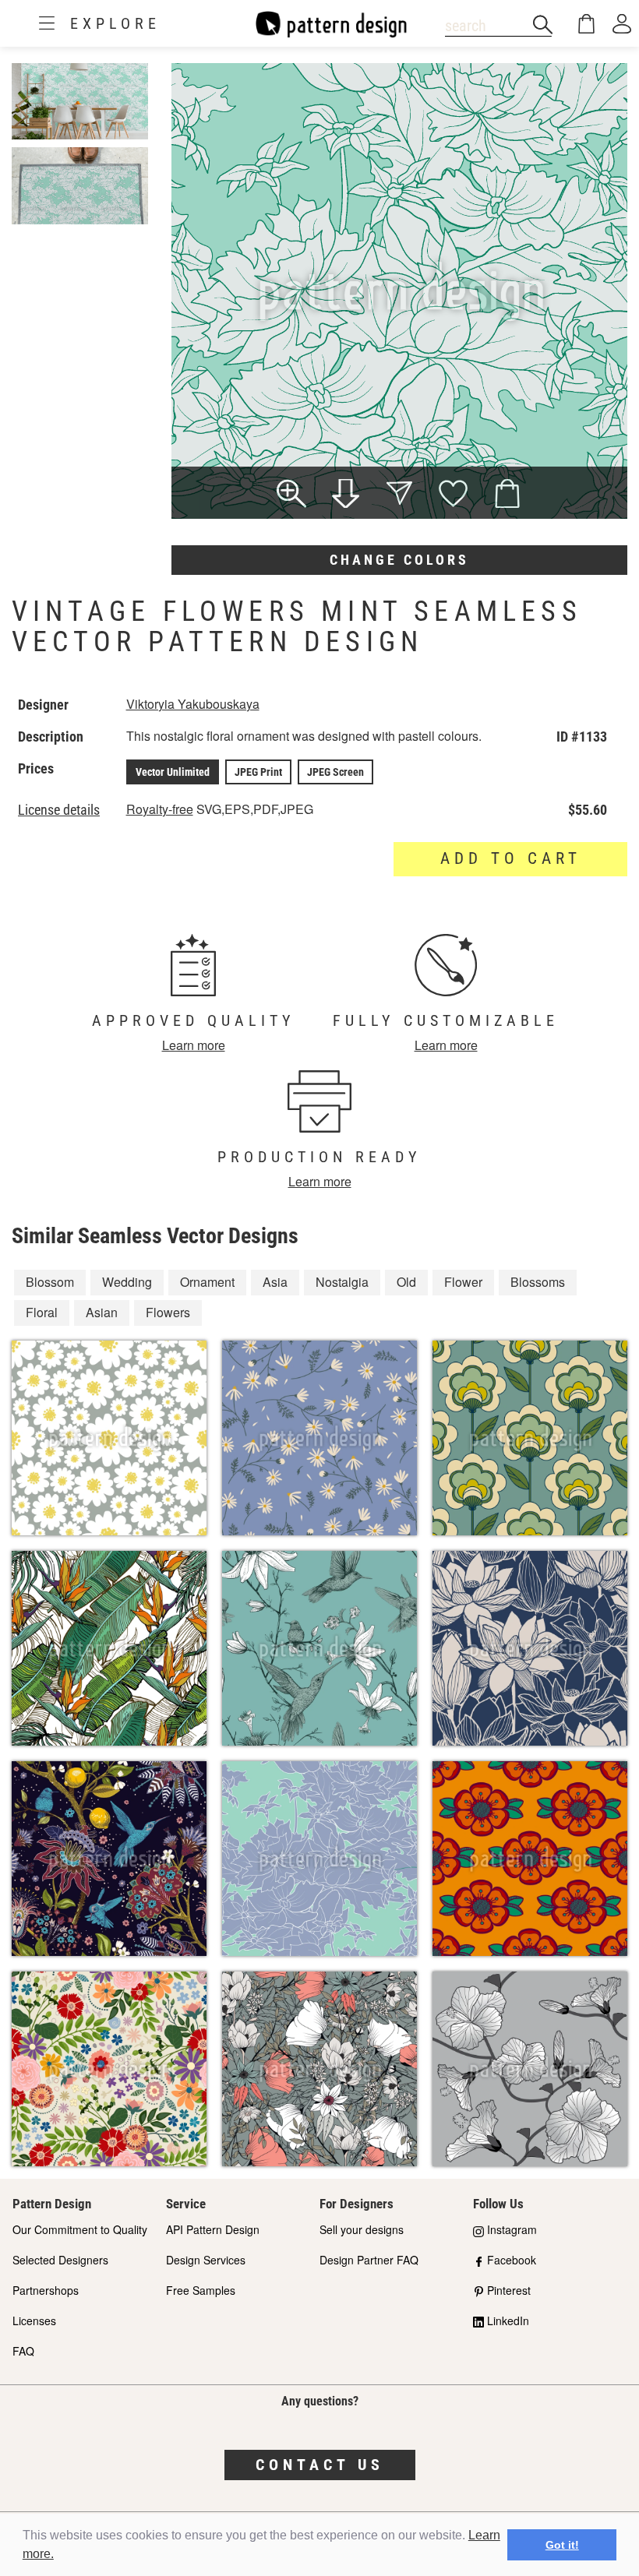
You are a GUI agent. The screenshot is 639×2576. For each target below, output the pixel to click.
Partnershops (46, 2290)
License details (59, 810)
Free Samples (201, 2290)
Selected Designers (60, 2260)
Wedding (127, 1282)
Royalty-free (160, 809)
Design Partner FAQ (369, 2260)
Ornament (207, 1282)
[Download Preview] (346, 495)
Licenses (34, 2321)
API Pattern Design (213, 2229)
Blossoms (538, 1282)
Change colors (399, 560)
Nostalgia (342, 1282)
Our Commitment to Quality (80, 2229)
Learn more (194, 1045)
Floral (42, 1312)
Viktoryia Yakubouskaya (193, 704)
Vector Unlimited (173, 772)
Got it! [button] (562, 2545)
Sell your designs (362, 2229)
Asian (102, 1312)
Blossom (50, 1282)
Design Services (206, 2260)
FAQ (23, 2351)
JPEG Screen (335, 772)
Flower (463, 1282)
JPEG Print (258, 772)
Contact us (320, 2465)
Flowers (168, 1312)
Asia (275, 1282)
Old (406, 1282)
